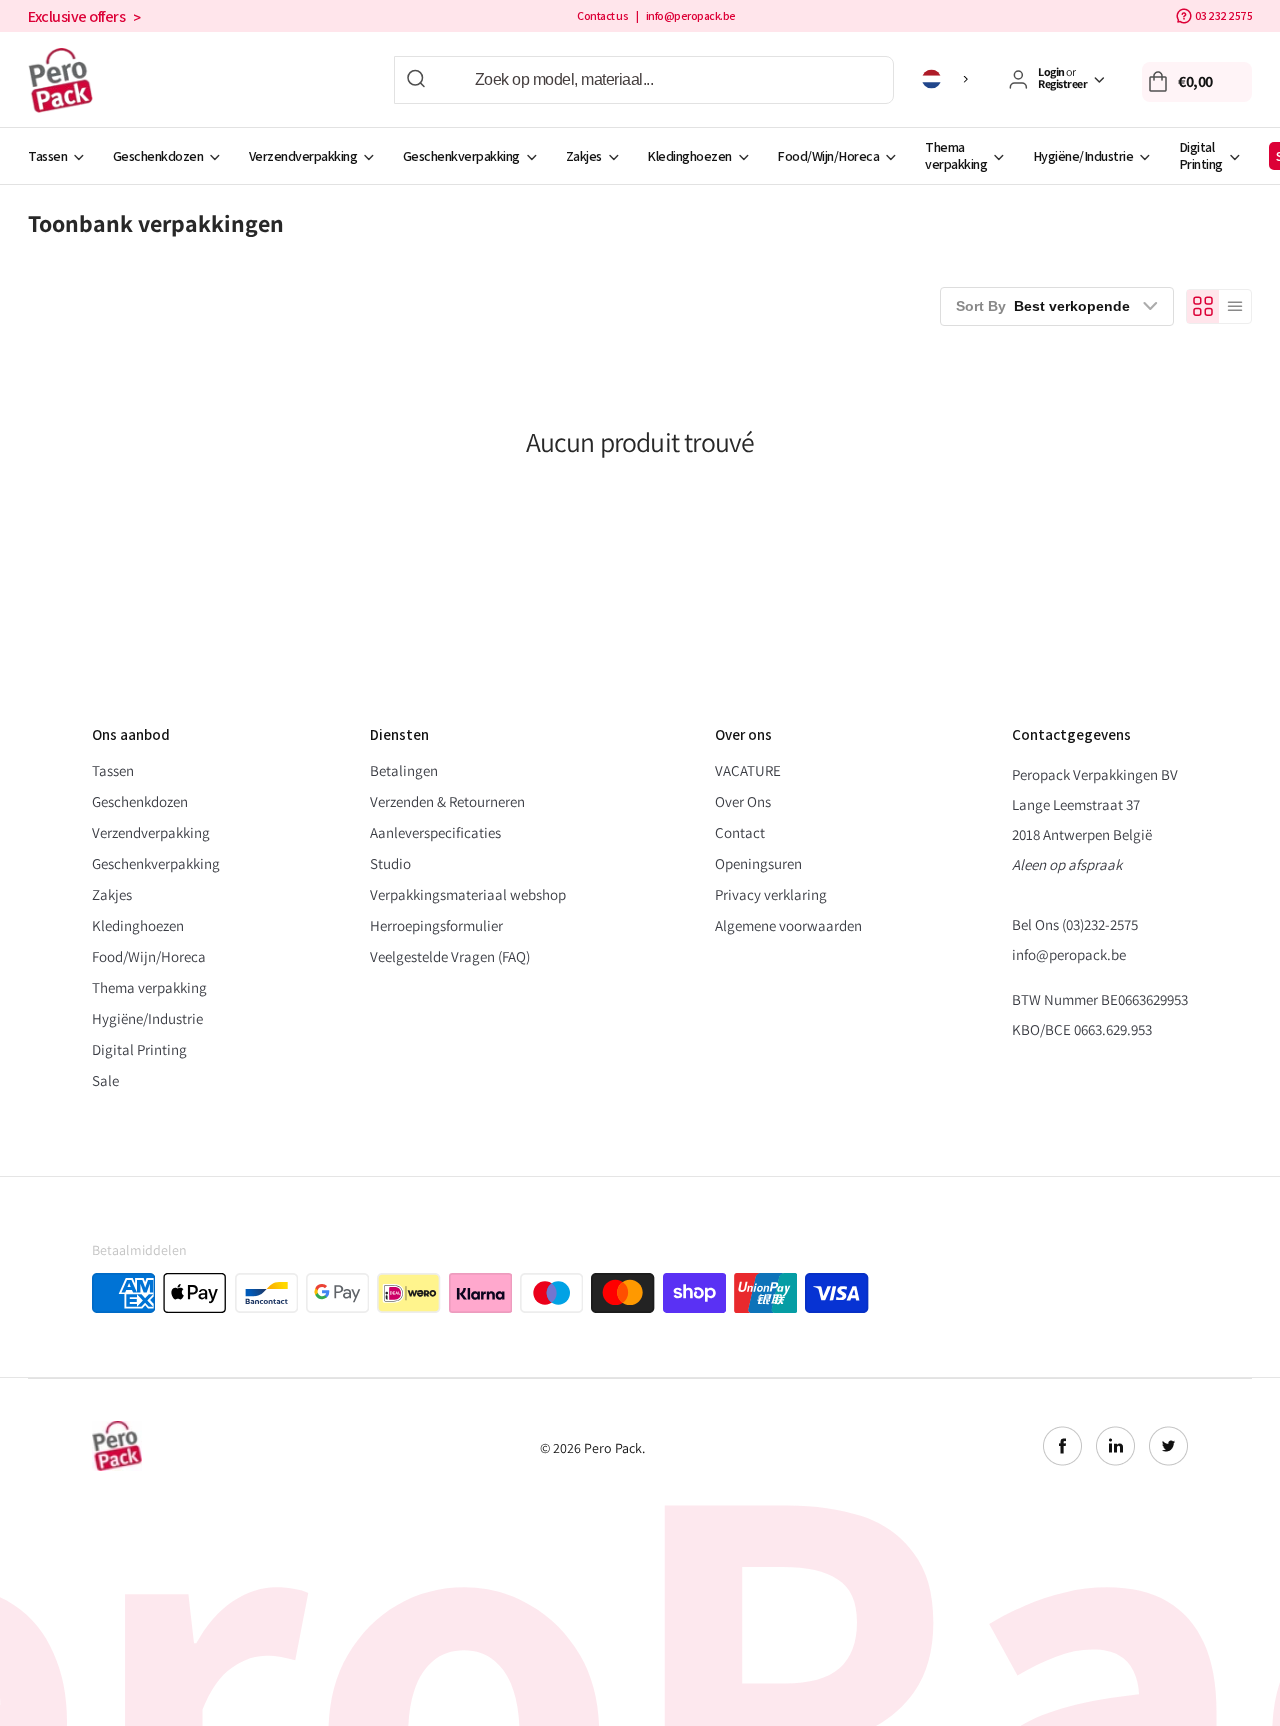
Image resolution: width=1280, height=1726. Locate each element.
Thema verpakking (956, 155)
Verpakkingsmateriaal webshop (468, 894)
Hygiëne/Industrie (1083, 156)
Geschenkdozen (158, 156)
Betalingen (404, 770)
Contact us (602, 16)
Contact (740, 832)
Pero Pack (613, 1448)
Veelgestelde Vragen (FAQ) (450, 956)
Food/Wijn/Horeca (828, 156)
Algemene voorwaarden (788, 925)
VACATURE (748, 770)
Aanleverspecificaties (435, 832)
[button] (1197, 82)
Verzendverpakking (303, 156)
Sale (105, 1080)
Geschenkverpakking (461, 156)
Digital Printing (1201, 155)
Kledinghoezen (689, 156)
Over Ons (743, 801)
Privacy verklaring (771, 894)
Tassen (47, 156)
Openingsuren (758, 863)
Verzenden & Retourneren (447, 801)
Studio (390, 863)
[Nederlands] (948, 79)
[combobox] (644, 80)
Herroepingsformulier (436, 925)
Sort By (1043, 306)
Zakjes (584, 156)
